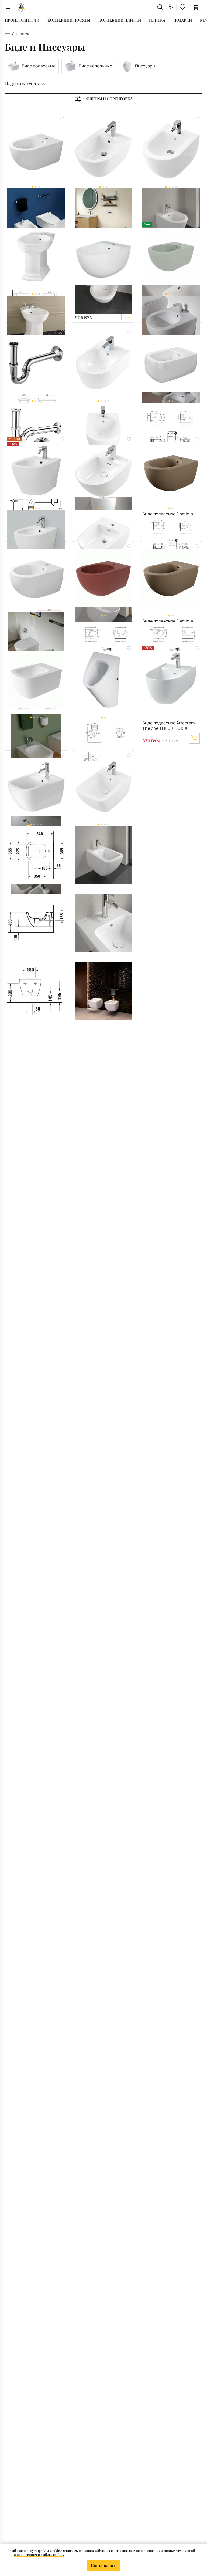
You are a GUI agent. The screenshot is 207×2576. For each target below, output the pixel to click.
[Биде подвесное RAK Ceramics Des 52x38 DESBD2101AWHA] (104, 256)
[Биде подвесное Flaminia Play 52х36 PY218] (36, 680)
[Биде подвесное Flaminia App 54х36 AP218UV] (104, 578)
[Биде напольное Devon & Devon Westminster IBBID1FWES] (36, 256)
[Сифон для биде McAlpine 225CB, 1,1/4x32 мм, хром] (36, 363)
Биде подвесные (39, 66)
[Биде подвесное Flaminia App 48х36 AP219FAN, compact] (171, 471)
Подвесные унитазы (25, 83)
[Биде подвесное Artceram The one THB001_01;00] (171, 680)
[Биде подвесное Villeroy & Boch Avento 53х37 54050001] (104, 363)
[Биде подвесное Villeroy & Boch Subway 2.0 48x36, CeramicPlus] (171, 149)
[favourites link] (183, 7)
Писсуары (145, 66)
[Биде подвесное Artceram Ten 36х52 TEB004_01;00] (36, 471)
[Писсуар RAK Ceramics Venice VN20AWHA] (104, 680)
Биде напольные (95, 66)
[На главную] (21, 7)
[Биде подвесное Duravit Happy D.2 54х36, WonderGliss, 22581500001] (36, 787)
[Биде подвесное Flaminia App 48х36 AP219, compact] (36, 578)
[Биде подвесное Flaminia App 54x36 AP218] (36, 149)
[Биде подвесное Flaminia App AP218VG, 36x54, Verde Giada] (171, 256)
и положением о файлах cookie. (39, 2555)
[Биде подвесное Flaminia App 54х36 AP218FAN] (171, 578)
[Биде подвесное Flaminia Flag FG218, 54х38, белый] (171, 363)
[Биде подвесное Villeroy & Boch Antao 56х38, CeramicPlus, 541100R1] (104, 471)
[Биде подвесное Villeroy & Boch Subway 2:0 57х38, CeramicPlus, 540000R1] (104, 149)
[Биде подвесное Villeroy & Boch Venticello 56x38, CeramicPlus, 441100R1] (104, 787)
